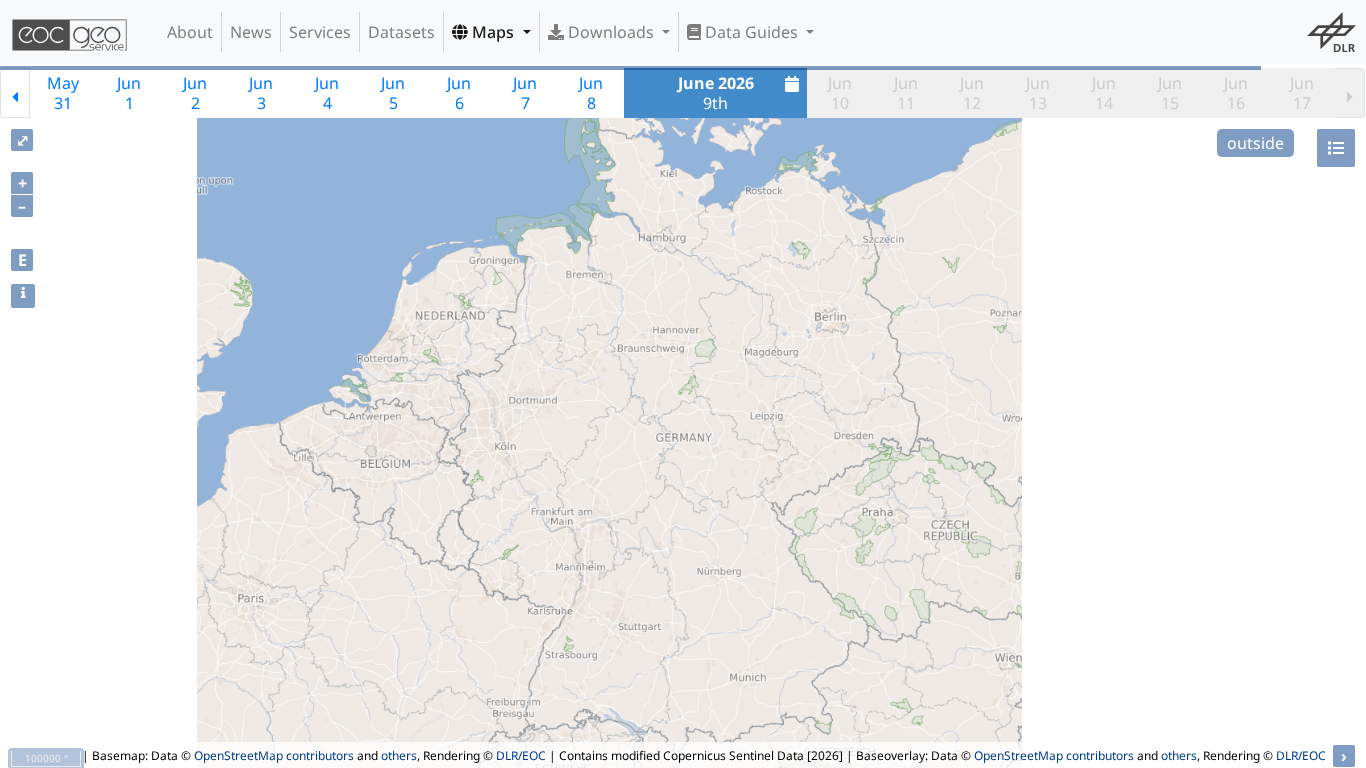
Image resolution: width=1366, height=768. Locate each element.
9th (716, 93)
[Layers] (1336, 148)
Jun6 (459, 93)
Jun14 (1104, 93)
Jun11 (906, 93)
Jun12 (972, 93)
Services (320, 32)
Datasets (401, 32)
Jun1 (129, 93)
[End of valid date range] (1350, 93)
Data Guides (751, 32)
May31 (63, 93)
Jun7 (525, 93)
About (190, 32)
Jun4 (327, 93)
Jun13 (1038, 93)
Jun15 (1170, 93)
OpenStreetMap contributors (274, 755)
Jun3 (261, 93)
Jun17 (1302, 93)
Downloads (611, 32)
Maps (493, 32)
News (251, 32)
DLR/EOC (521, 755)
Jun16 (1236, 93)
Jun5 (393, 93)
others (399, 755)
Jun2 (195, 93)
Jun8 (591, 93)
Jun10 (840, 93)
